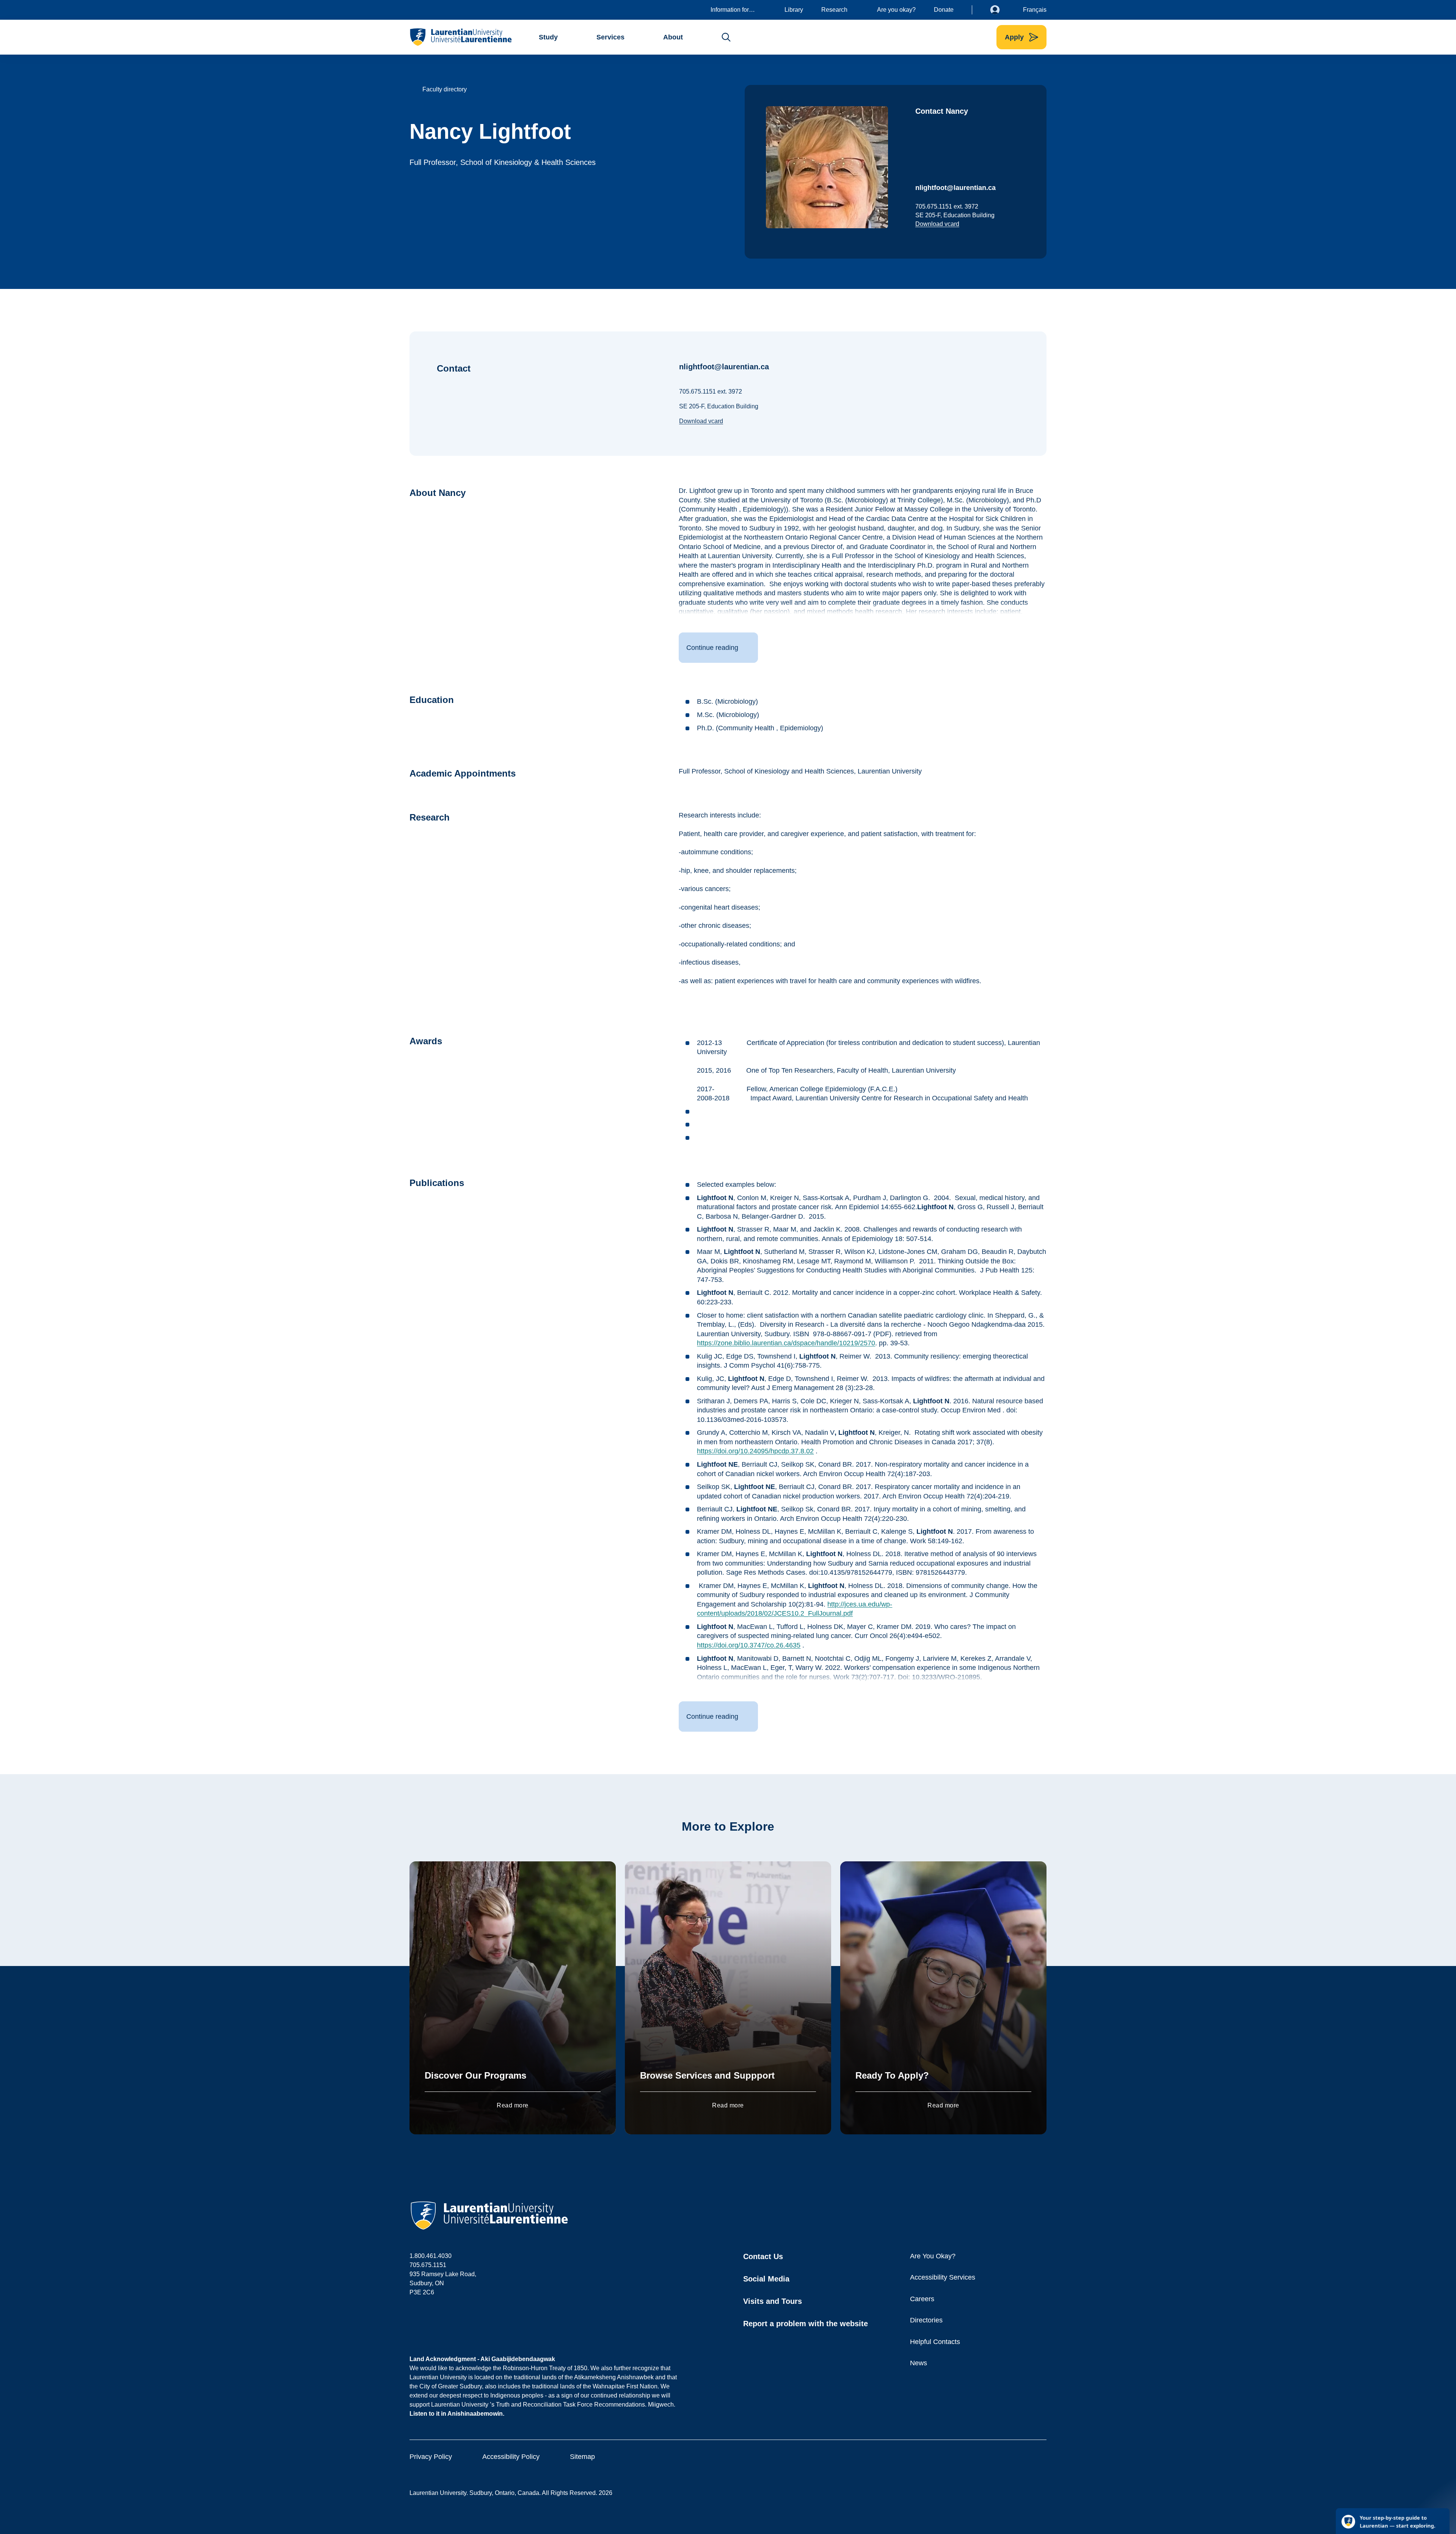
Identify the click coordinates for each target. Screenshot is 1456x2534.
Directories (926, 2320)
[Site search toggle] (726, 37)
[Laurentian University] (460, 37)
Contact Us (763, 2256)
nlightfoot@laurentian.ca (955, 188)
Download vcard (937, 224)
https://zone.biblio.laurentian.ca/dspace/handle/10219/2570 (786, 1343)
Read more (512, 2105)
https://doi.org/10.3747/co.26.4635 (749, 1645)
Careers (922, 2299)
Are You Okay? (933, 2256)
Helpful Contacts (935, 2342)
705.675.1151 (428, 2265)
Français (1035, 10)
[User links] (1001, 10)
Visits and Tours (773, 2301)
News (919, 2363)
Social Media (766, 2279)
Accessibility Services (943, 2277)
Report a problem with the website (806, 2324)
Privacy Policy (431, 2457)
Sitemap (582, 2457)
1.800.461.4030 (431, 2256)
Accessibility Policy (511, 2457)
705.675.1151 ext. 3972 (947, 206)
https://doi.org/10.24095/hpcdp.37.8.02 (755, 1451)
